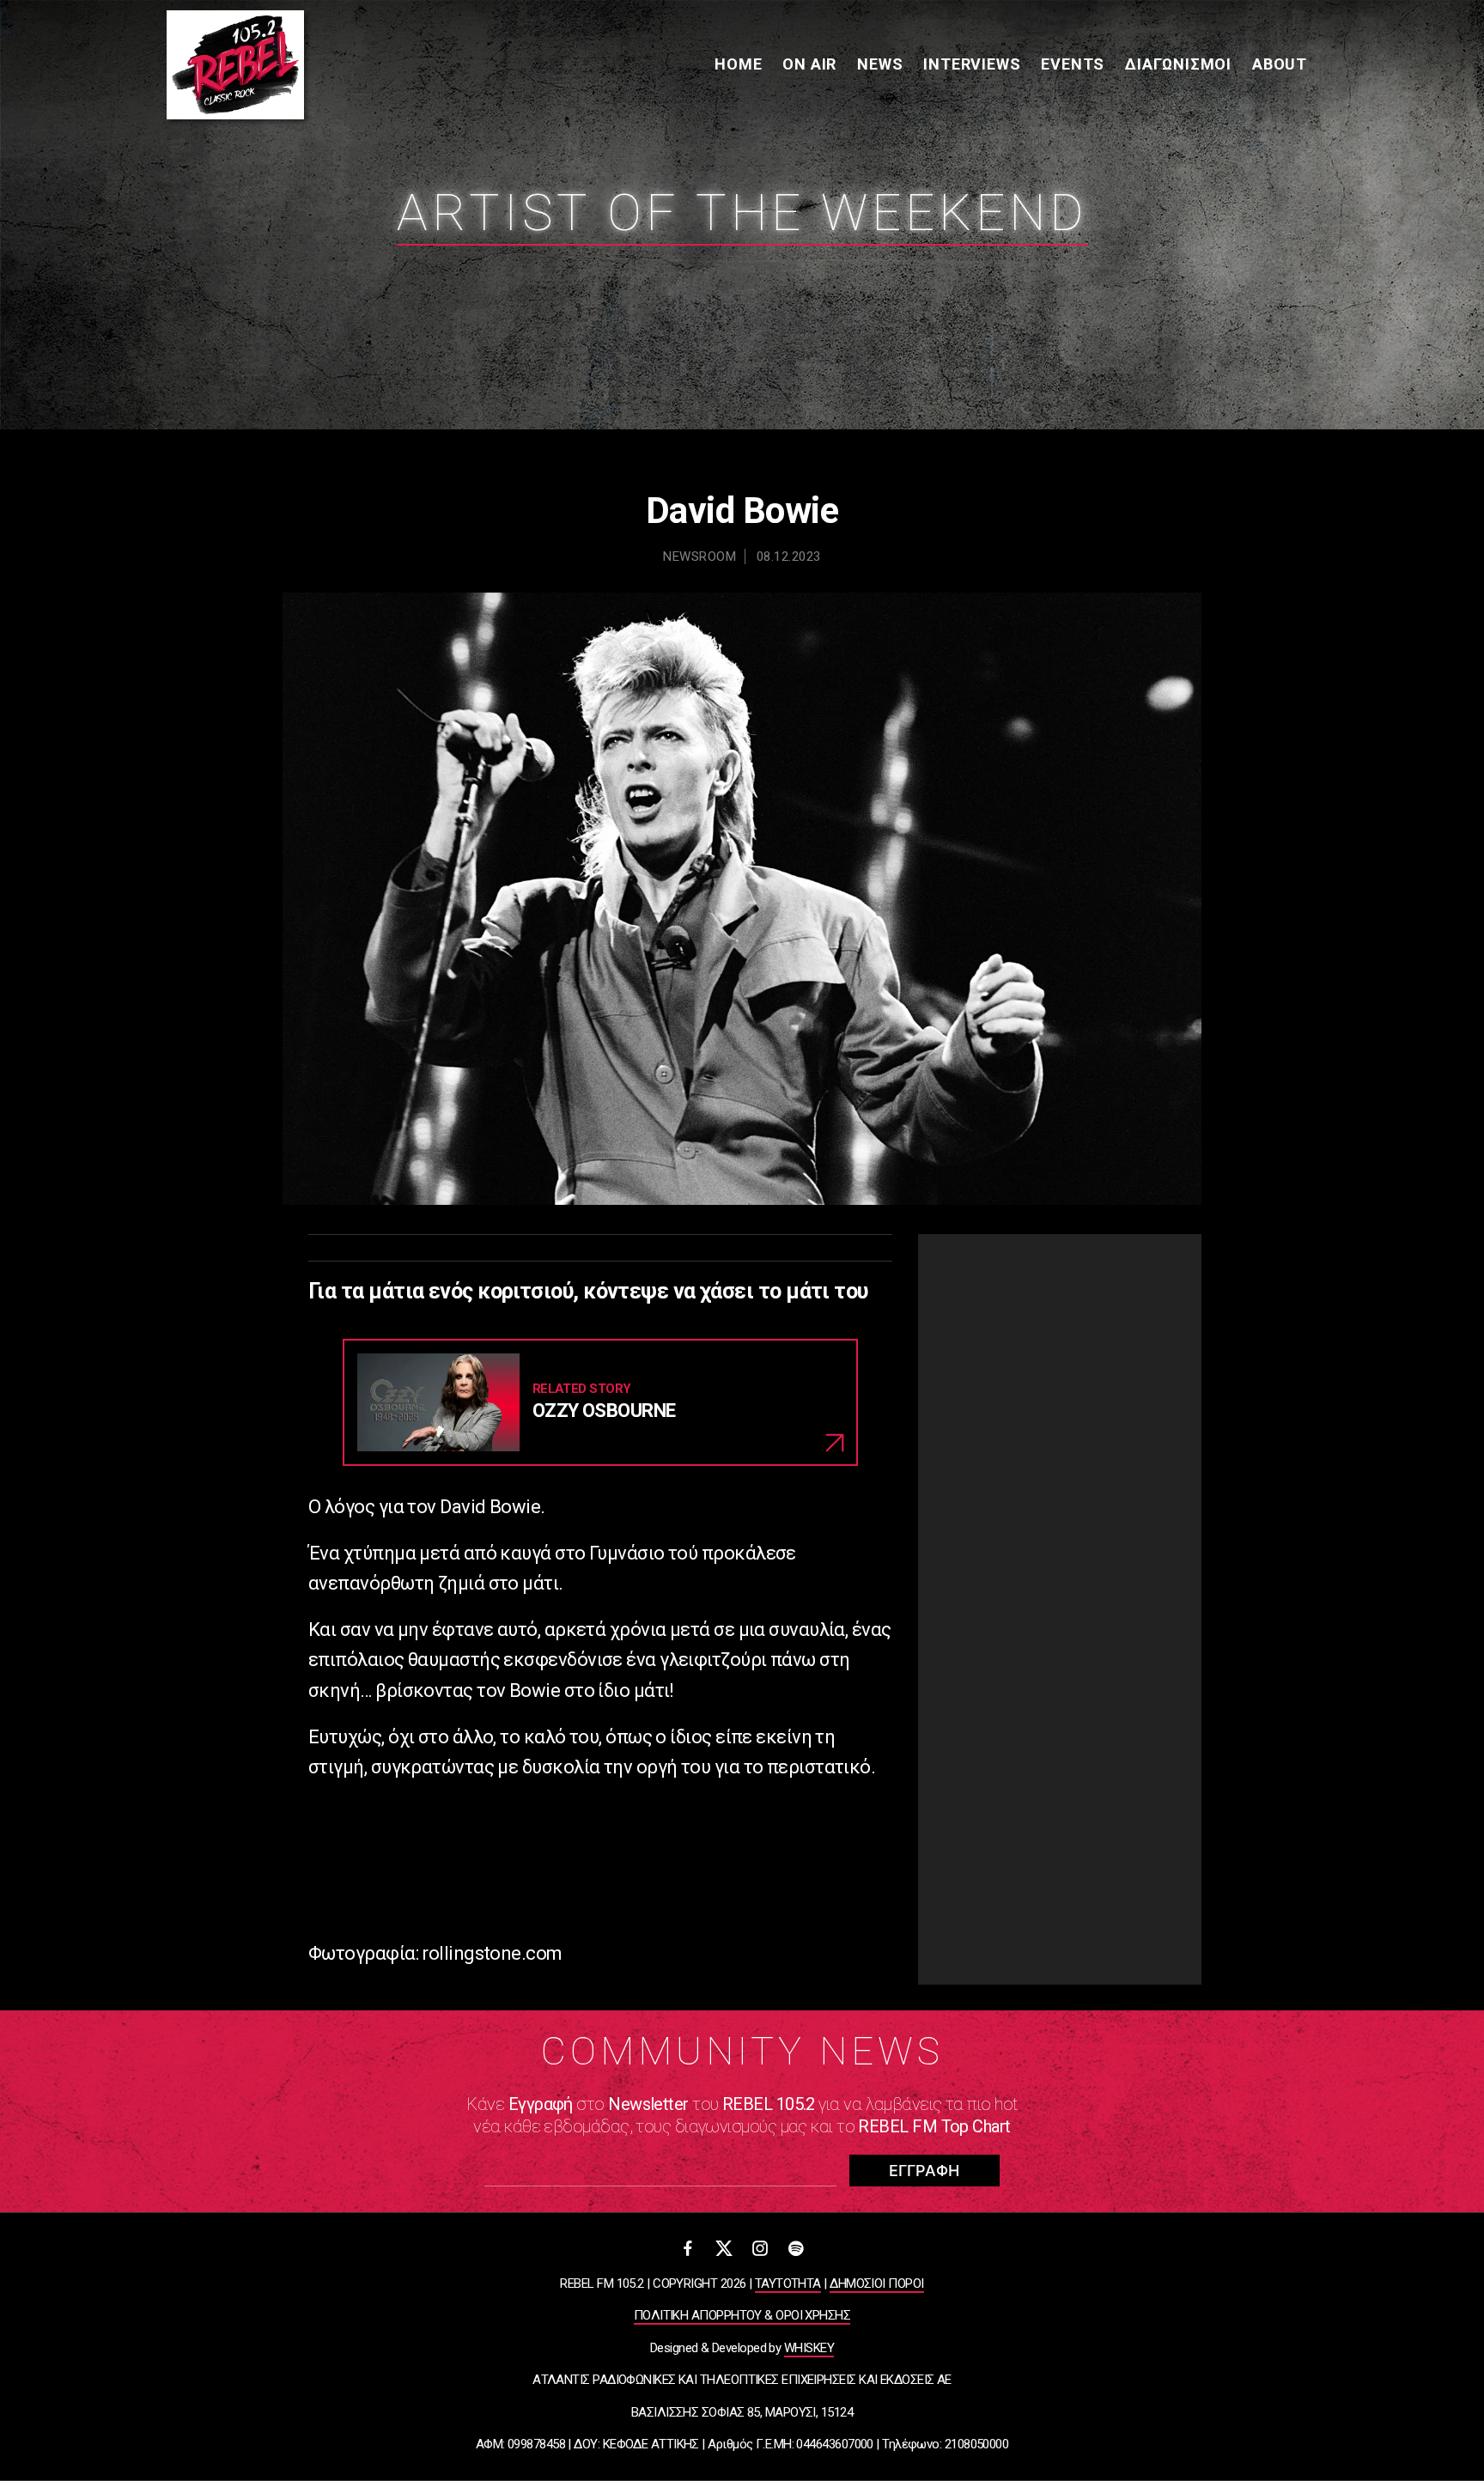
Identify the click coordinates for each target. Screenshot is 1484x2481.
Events (1073, 64)
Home (738, 64)
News (880, 64)
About (1280, 64)
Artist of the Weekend (742, 213)
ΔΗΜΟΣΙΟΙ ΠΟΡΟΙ (876, 2283)
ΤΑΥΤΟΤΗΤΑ (788, 2283)
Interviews (972, 64)
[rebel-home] (235, 65)
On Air (809, 64)
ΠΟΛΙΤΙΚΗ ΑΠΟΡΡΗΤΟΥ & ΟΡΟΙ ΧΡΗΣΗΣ (742, 2315)
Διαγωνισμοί (1178, 64)
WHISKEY (809, 2348)
